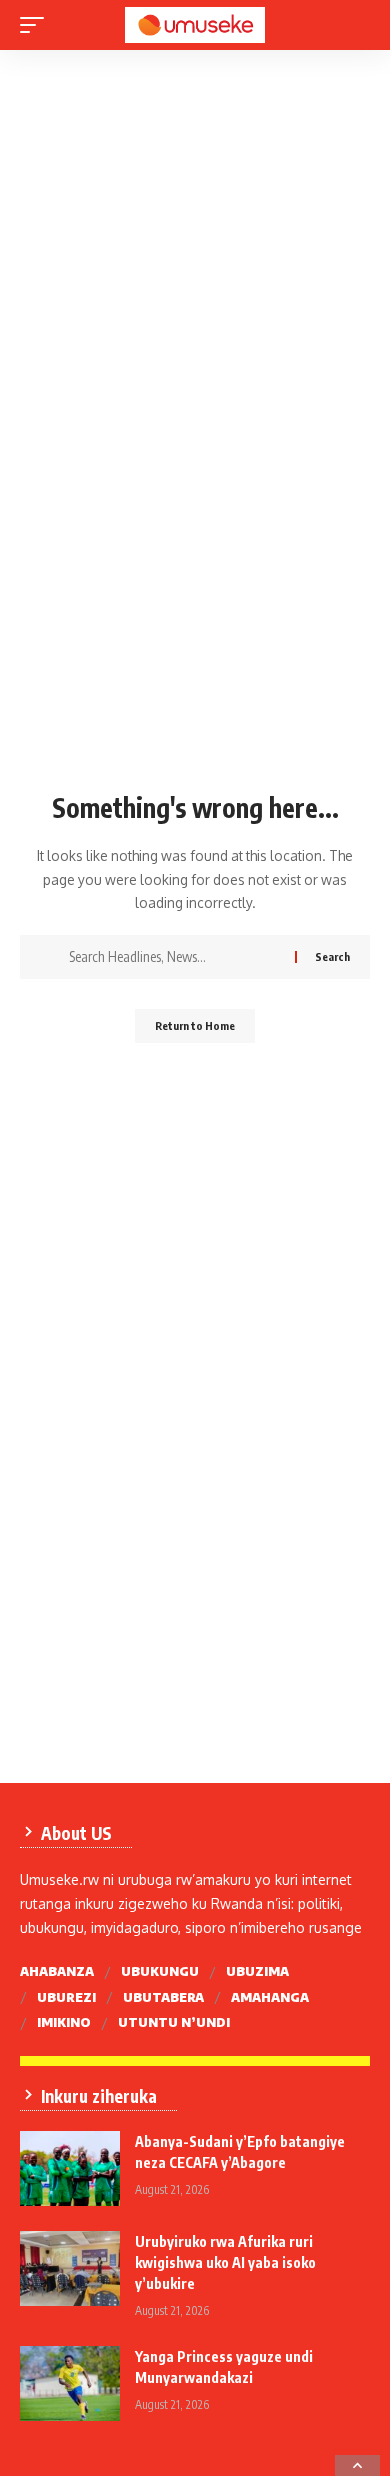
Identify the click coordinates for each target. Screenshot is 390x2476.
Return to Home (195, 1025)
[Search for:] (174, 957)
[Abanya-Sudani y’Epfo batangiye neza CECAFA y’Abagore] (70, 2168)
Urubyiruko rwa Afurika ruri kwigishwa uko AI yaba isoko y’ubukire (225, 2262)
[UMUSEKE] (195, 25)
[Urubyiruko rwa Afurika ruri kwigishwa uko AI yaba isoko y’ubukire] (70, 2268)
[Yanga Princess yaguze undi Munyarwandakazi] (70, 2383)
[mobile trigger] (37, 25)
